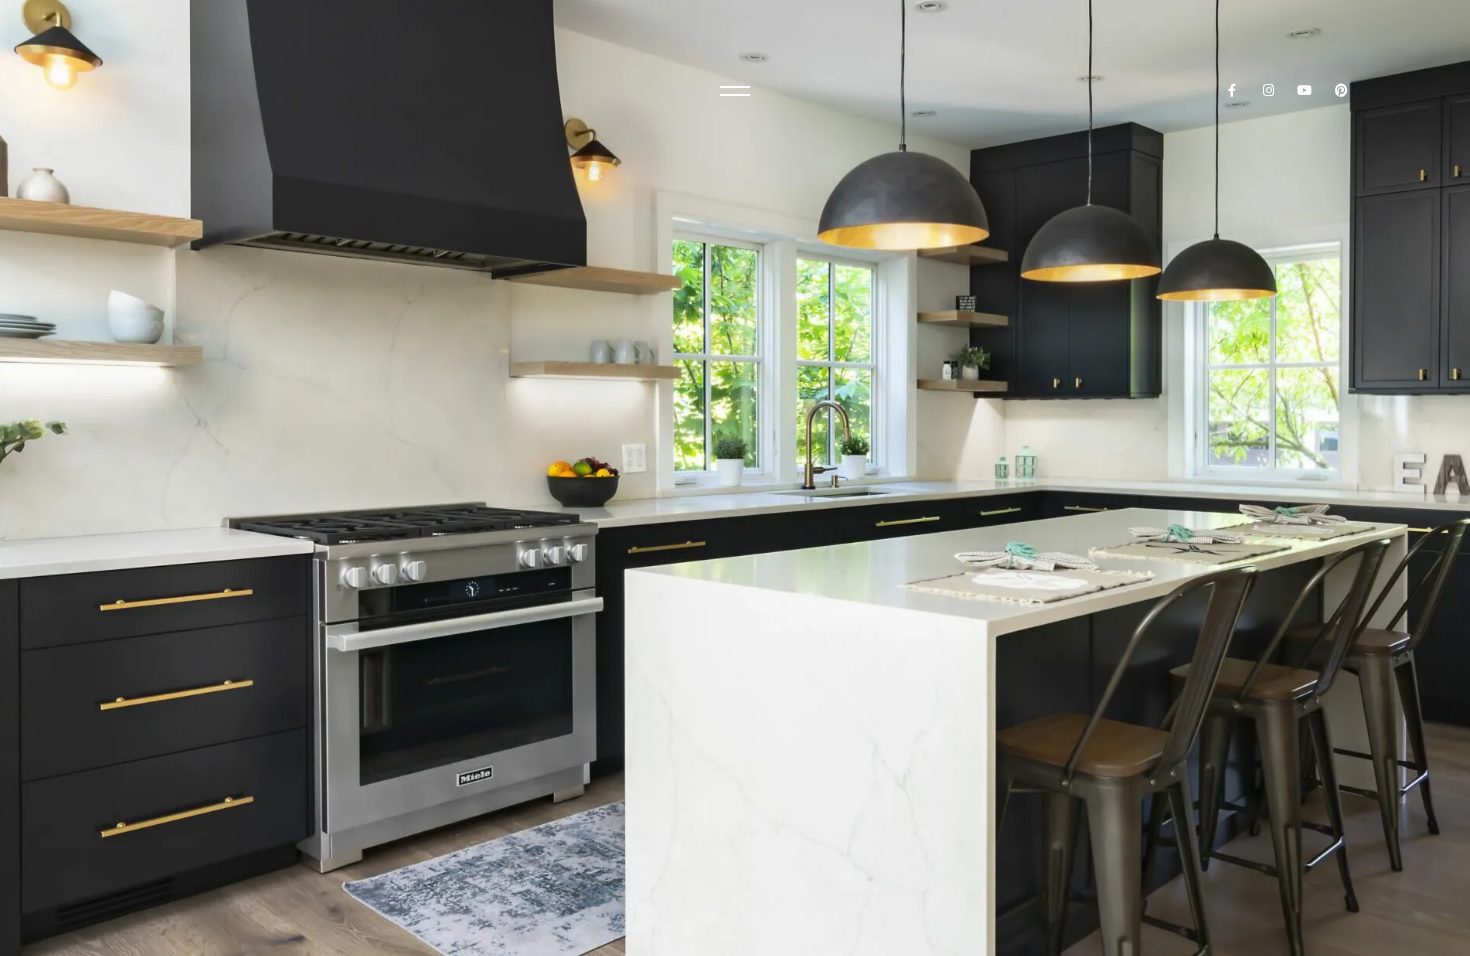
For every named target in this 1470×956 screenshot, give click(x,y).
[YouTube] (1305, 90)
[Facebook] (1231, 90)
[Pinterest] (1341, 90)
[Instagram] (1268, 90)
